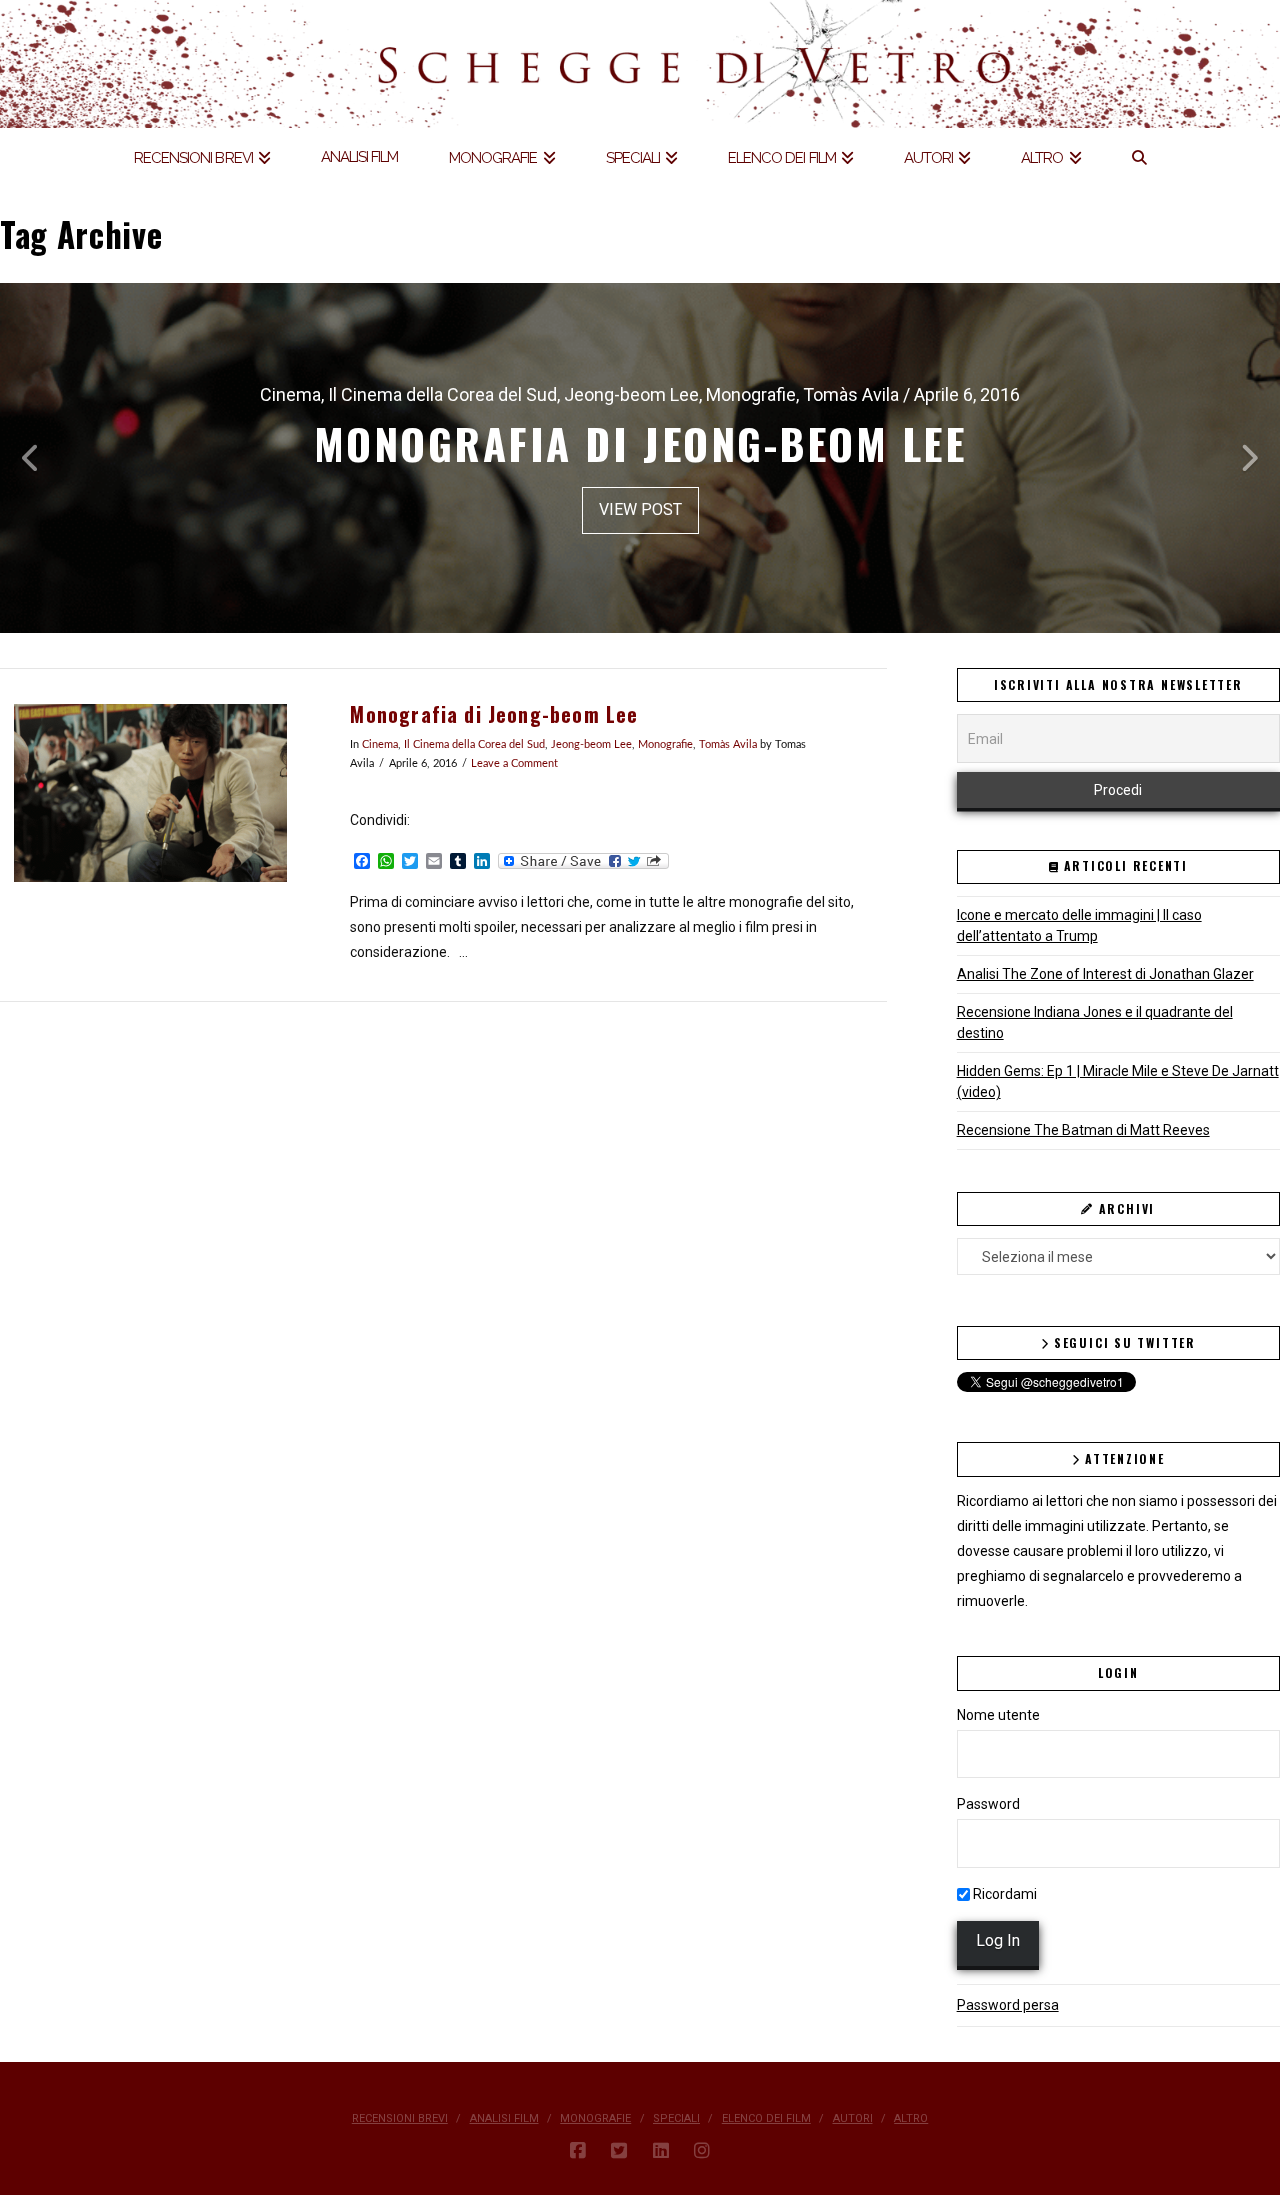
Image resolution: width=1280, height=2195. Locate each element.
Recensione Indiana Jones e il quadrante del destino (1095, 1022)
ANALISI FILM (504, 2118)
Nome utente (998, 1715)
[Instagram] (702, 2151)
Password (988, 1804)
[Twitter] (619, 2151)
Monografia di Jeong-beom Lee (494, 714)
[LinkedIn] (661, 2151)
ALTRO (911, 2118)
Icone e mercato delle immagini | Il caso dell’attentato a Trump (1079, 925)
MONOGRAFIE (595, 2118)
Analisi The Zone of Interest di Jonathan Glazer (1105, 974)
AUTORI (853, 2118)
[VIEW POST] (150, 793)
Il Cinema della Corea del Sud (474, 745)
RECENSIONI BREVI (400, 2118)
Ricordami (1003, 1894)
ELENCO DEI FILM (766, 2118)
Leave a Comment (514, 764)
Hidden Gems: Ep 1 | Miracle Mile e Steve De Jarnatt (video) (1118, 1081)
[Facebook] (578, 2151)
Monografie (665, 745)
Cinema (380, 745)
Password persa (1008, 2005)
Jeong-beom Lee (591, 745)
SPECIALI (676, 2118)
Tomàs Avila (728, 745)
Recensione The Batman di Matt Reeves (1083, 1130)
